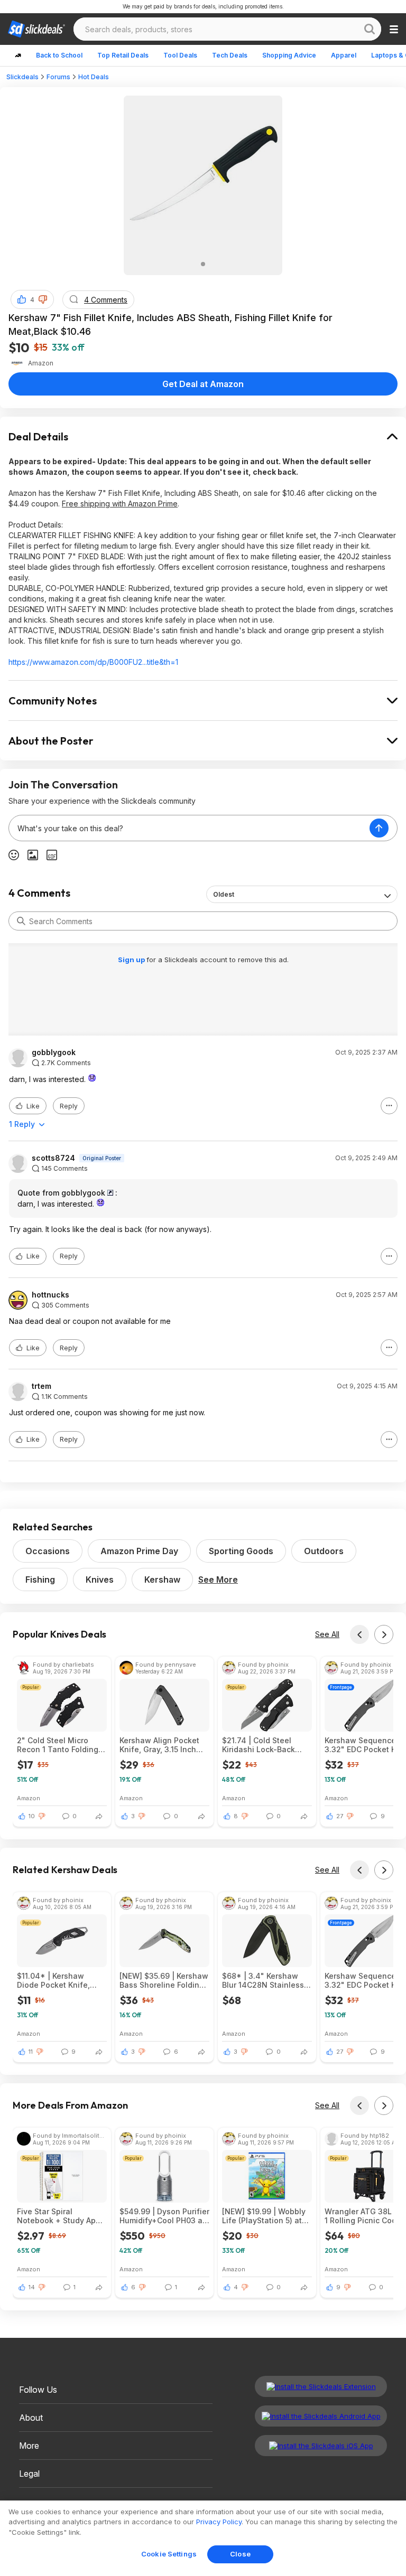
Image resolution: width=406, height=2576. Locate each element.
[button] (43, 299)
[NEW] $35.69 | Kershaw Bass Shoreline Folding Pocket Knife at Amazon (164, 1980)
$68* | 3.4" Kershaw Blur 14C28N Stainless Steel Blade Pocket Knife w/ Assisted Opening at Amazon (263, 1980)
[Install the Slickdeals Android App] (321, 2416)
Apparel (344, 55)
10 (32, 1816)
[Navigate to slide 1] (203, 264)
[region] (203, 2538)
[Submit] (21, 921)
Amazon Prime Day (139, 1551)
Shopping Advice (289, 55)
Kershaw (162, 1580)
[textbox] (189, 828)
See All (327, 1634)
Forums (58, 77)
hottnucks (50, 1295)
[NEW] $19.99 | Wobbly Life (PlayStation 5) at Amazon (264, 2216)
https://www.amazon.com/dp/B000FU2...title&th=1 (93, 662)
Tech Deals (230, 55)
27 (340, 1816)
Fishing (40, 1580)
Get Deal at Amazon (203, 384)
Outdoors (324, 1551)
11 (31, 2052)
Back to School (59, 55)
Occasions (48, 1551)
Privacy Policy (219, 2522)
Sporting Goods (241, 1551)
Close (240, 2554)
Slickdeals (22, 77)
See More (218, 1580)
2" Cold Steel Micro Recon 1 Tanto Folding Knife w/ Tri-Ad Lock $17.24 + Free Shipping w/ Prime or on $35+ (59, 1745)
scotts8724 (53, 1158)
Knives (100, 1580)
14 (32, 2287)
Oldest (224, 894)
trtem (41, 1386)
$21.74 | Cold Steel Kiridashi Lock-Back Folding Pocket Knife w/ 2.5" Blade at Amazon (266, 1745)
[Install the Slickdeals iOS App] (321, 2446)
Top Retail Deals (123, 55)
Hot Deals (94, 77)
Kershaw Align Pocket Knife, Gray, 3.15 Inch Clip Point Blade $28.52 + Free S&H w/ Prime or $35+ (163, 1745)
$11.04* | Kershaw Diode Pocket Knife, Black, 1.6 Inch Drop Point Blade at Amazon (59, 1980)
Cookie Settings (169, 2554)
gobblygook (54, 1052)
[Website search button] (370, 29)
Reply (69, 1106)
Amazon (29, 1798)
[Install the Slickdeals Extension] (321, 2386)
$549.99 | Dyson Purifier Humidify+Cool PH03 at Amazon (164, 2216)
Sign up (132, 960)
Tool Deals (180, 55)
